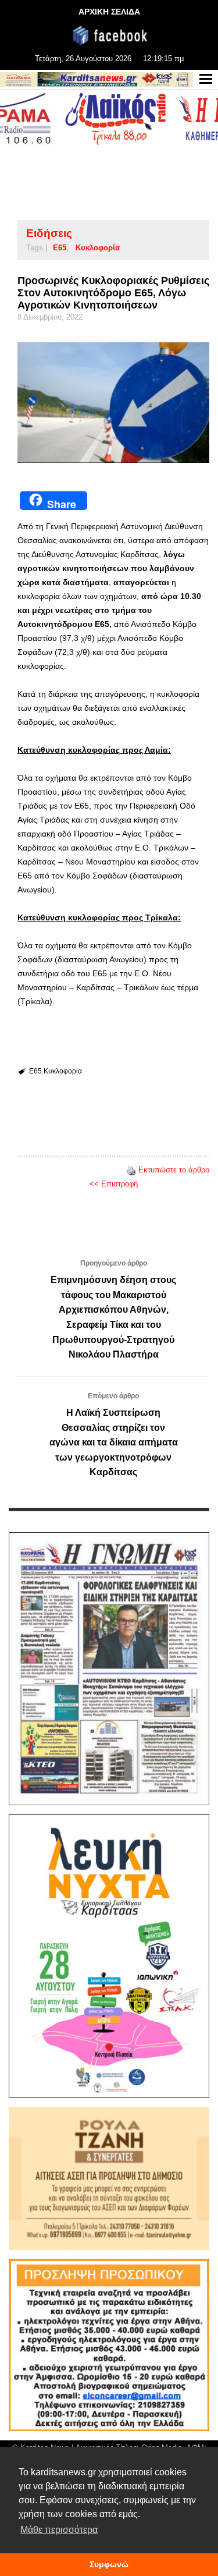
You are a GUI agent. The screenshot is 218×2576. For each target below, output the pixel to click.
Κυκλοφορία (98, 248)
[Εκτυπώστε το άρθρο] (131, 1170)
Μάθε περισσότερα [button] (59, 2530)
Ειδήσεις (49, 233)
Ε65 (60, 248)
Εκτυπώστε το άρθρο (174, 1170)
